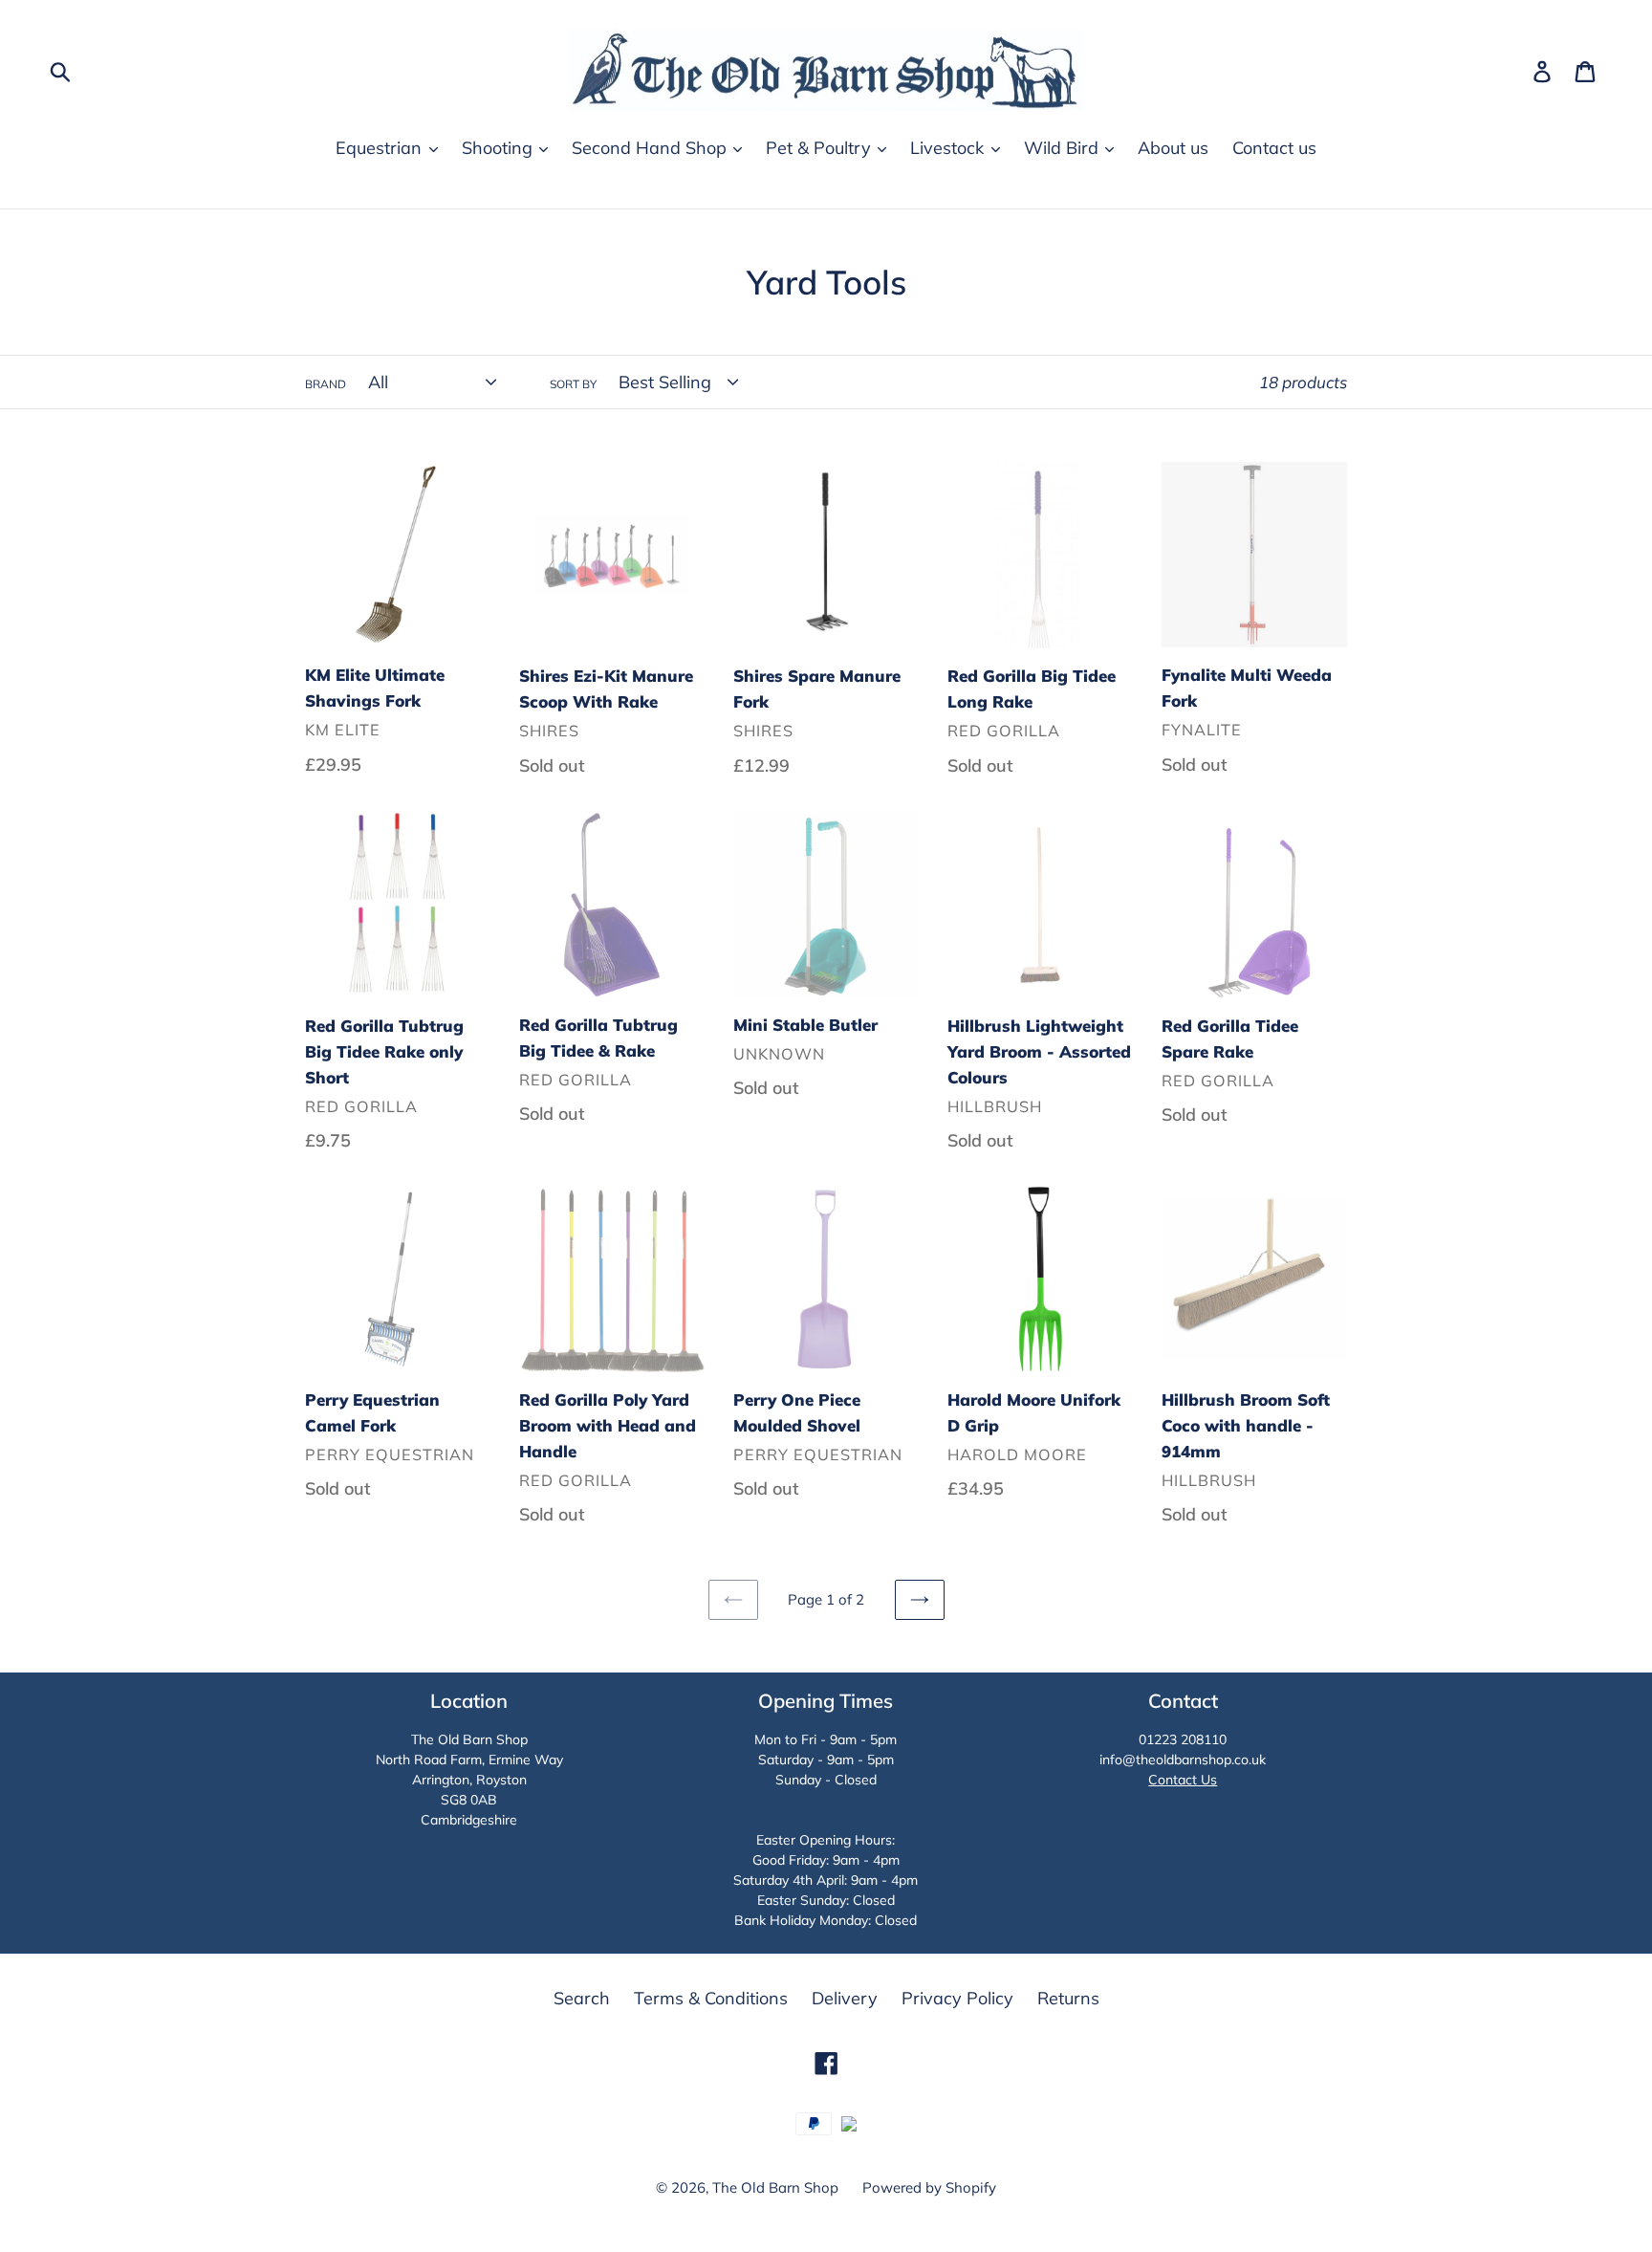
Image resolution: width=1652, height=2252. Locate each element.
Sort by (573, 384)
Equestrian (381, 148)
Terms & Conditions (711, 1998)
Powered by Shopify (929, 2187)
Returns (1068, 1998)
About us (1173, 148)
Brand (326, 384)
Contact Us (1183, 1780)
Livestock (949, 148)
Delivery (845, 1998)
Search (582, 1998)
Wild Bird (1064, 148)
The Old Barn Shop (775, 2187)
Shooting (500, 148)
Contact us (1274, 148)
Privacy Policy (957, 1998)
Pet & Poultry (821, 148)
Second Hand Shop (652, 148)
